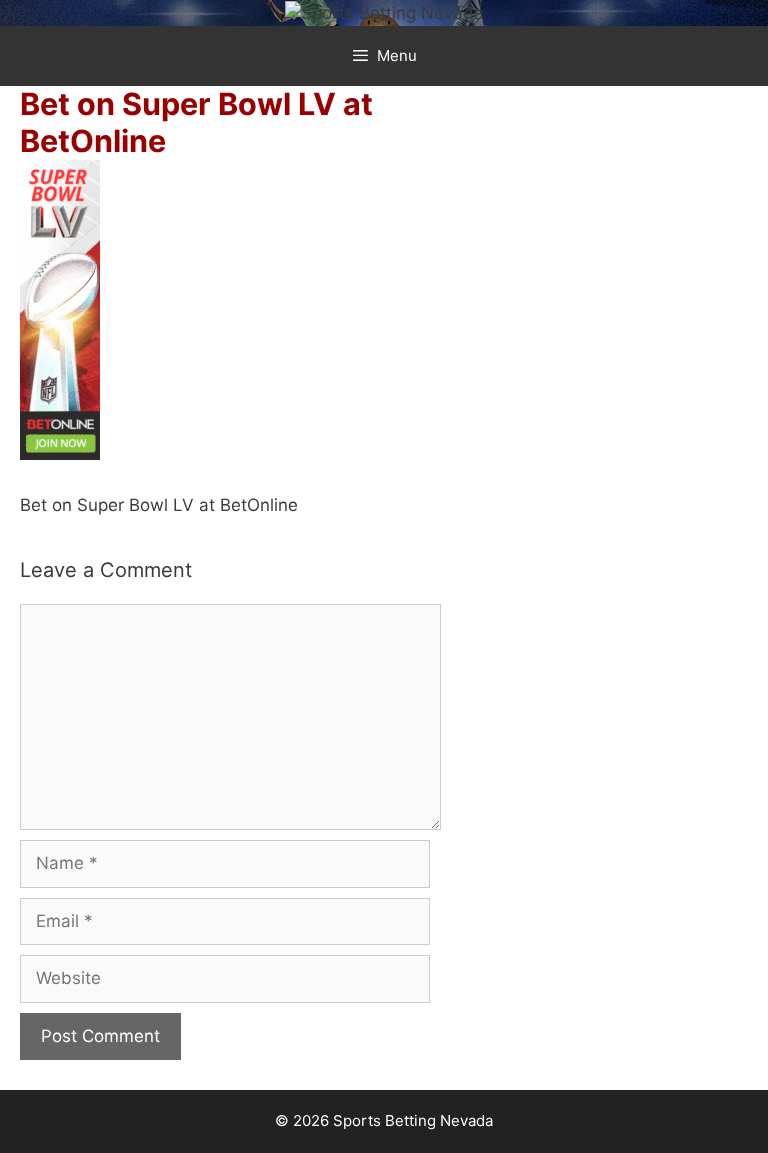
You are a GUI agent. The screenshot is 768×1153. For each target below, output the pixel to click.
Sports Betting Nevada (413, 1120)
